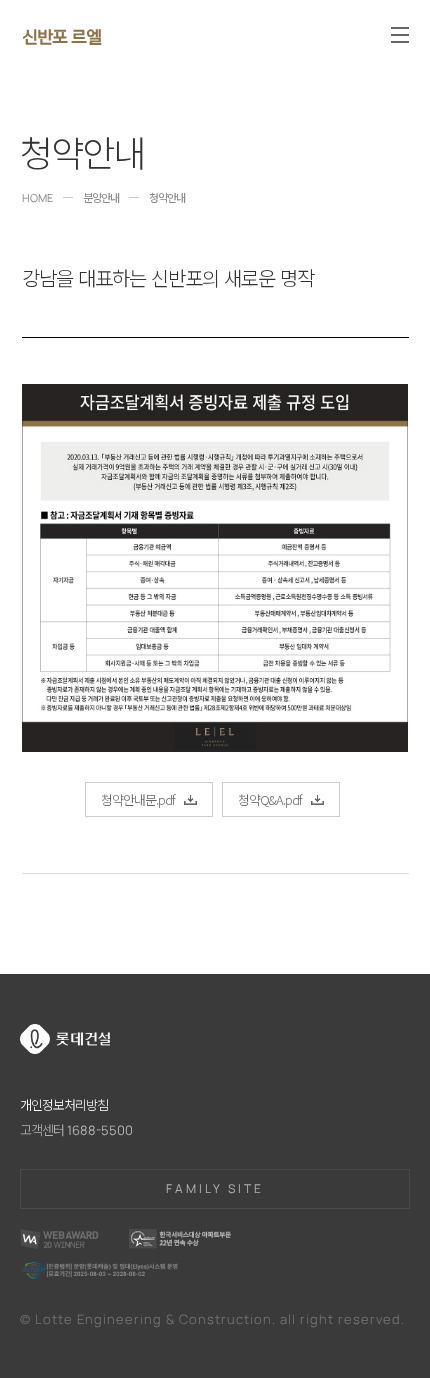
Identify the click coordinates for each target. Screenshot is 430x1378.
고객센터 (76, 1130)
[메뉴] (400, 35)
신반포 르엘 (61, 34)
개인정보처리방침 (64, 1105)
